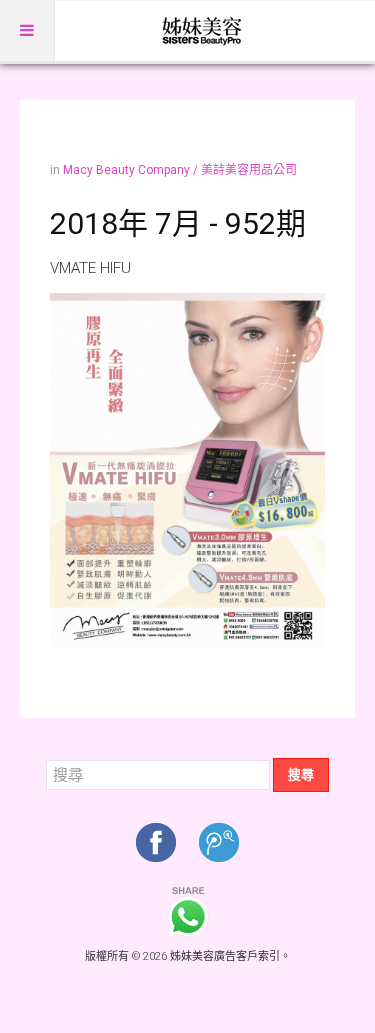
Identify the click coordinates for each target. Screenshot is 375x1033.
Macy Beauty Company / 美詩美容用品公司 (180, 170)
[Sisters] (203, 31)
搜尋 (301, 774)
